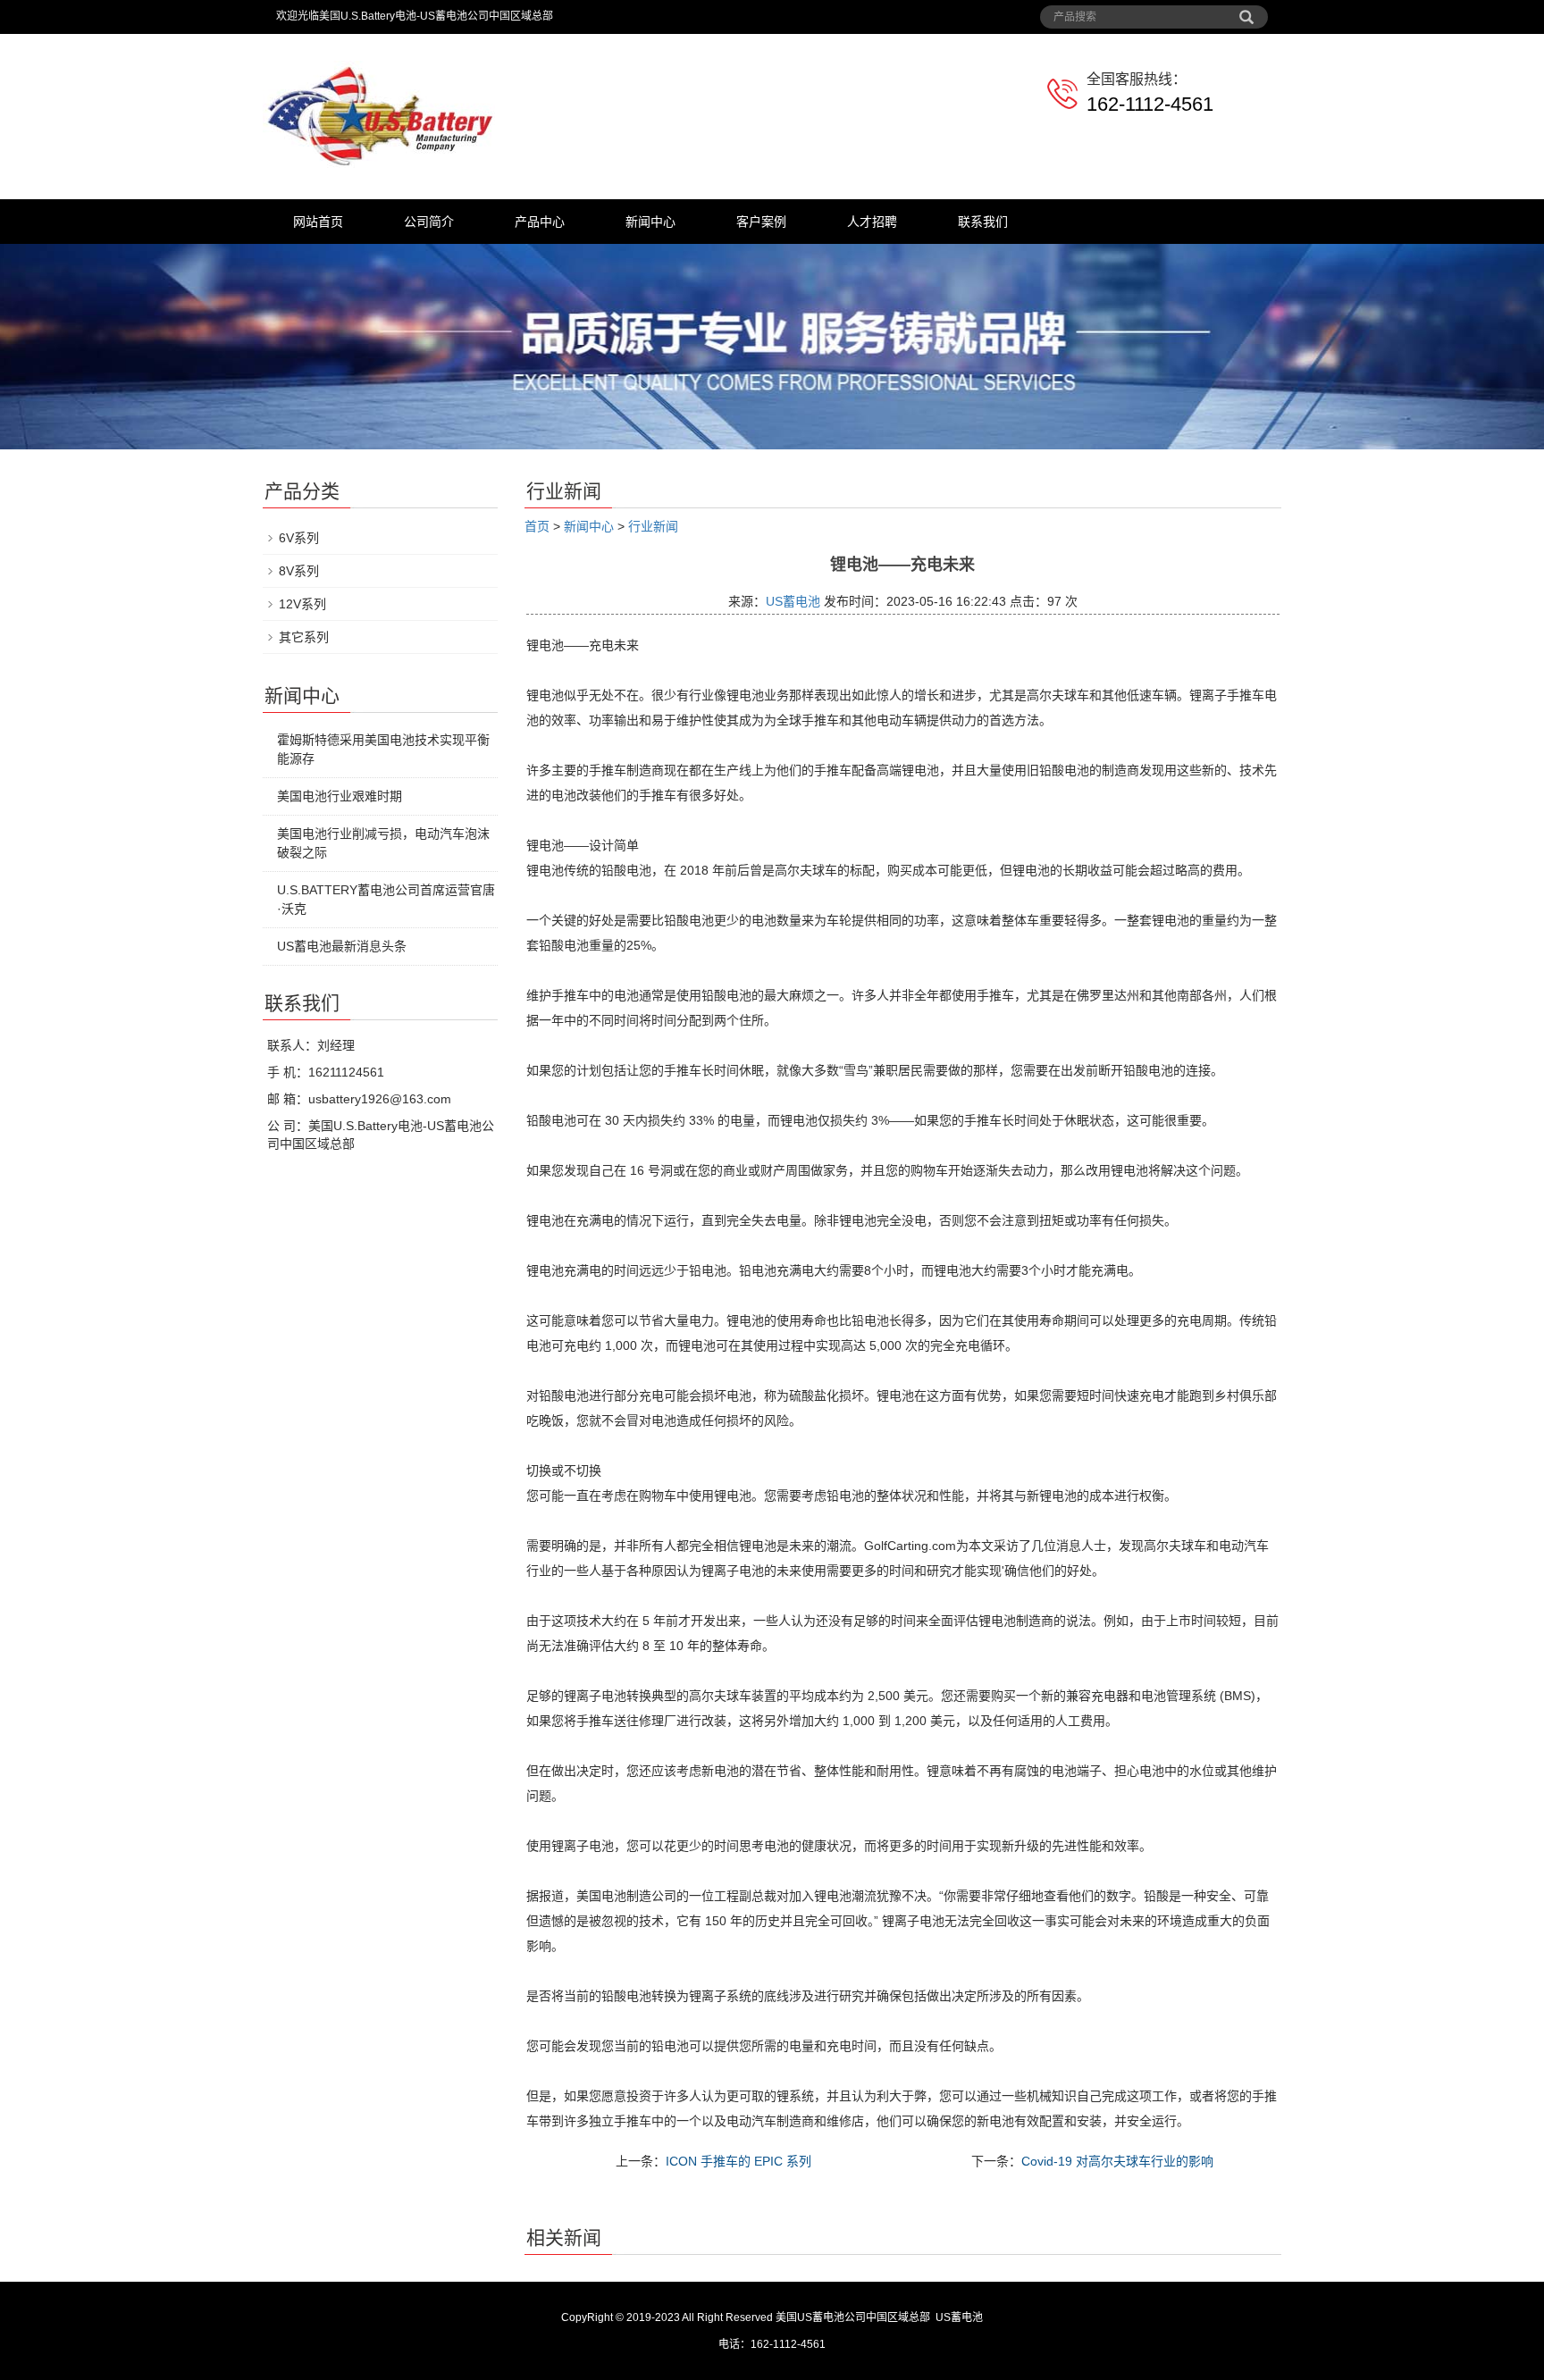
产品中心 (540, 222)
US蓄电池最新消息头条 (342, 946)
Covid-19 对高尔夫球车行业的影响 (1117, 2161)
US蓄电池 (793, 601)
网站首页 (318, 222)
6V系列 (299, 538)
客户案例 (761, 222)
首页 (537, 526)
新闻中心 (650, 222)
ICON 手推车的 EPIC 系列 (738, 2161)
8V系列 (299, 571)
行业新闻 (653, 526)
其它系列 (304, 637)
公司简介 (429, 222)
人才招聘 (872, 222)
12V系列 (302, 604)
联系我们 (983, 222)
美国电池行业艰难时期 (340, 796)
